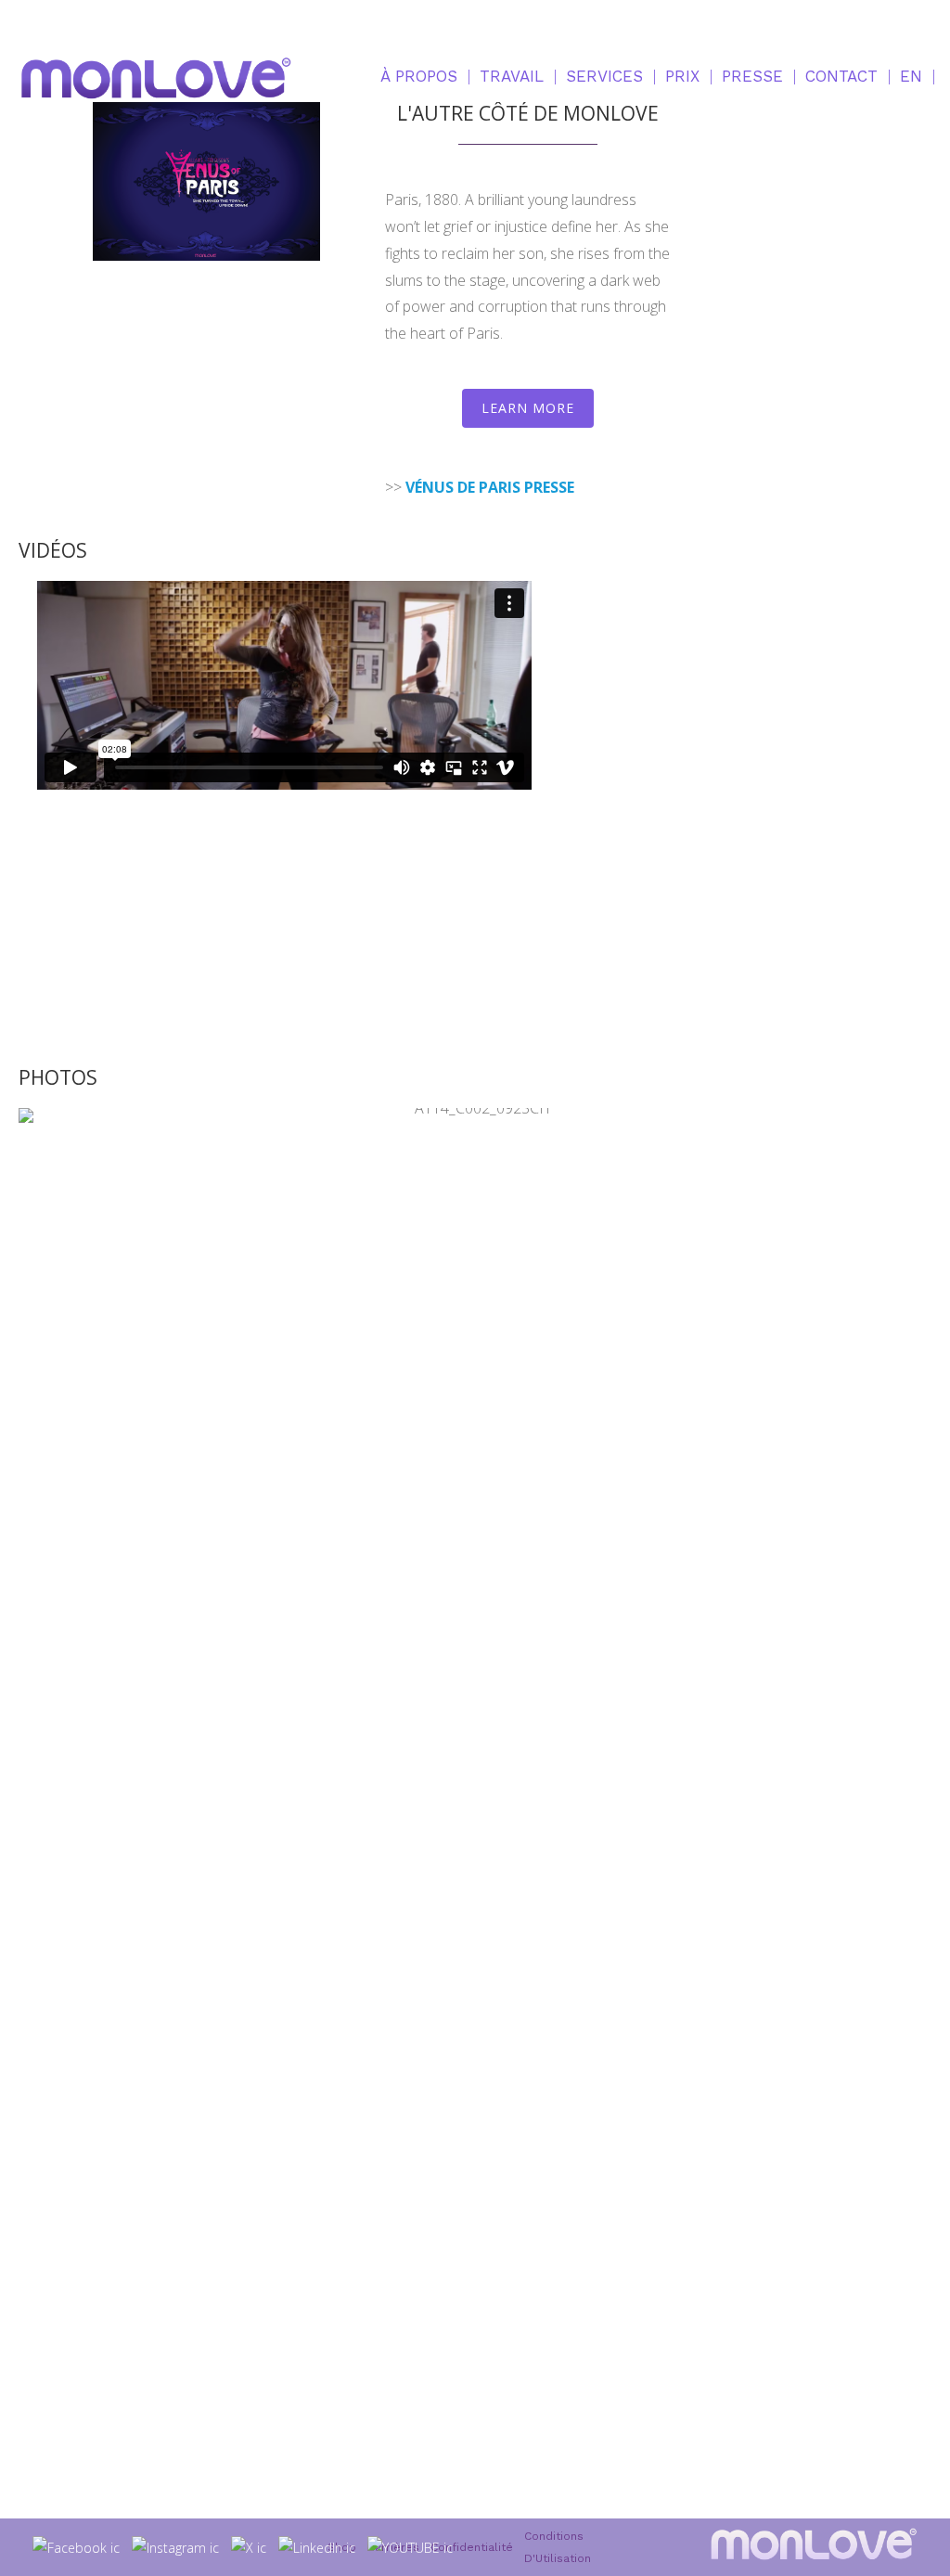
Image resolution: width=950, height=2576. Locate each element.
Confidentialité (472, 2547)
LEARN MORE (528, 408)
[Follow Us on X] (249, 2547)
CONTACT (841, 76)
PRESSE (752, 76)
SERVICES (604, 76)
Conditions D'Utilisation (558, 2547)
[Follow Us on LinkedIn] (317, 2547)
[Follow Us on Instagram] (176, 2547)
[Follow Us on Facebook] (77, 2547)
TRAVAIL (512, 76)
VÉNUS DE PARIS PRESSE (490, 487)
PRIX (682, 76)
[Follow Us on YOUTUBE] (411, 2547)
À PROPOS (419, 76)
